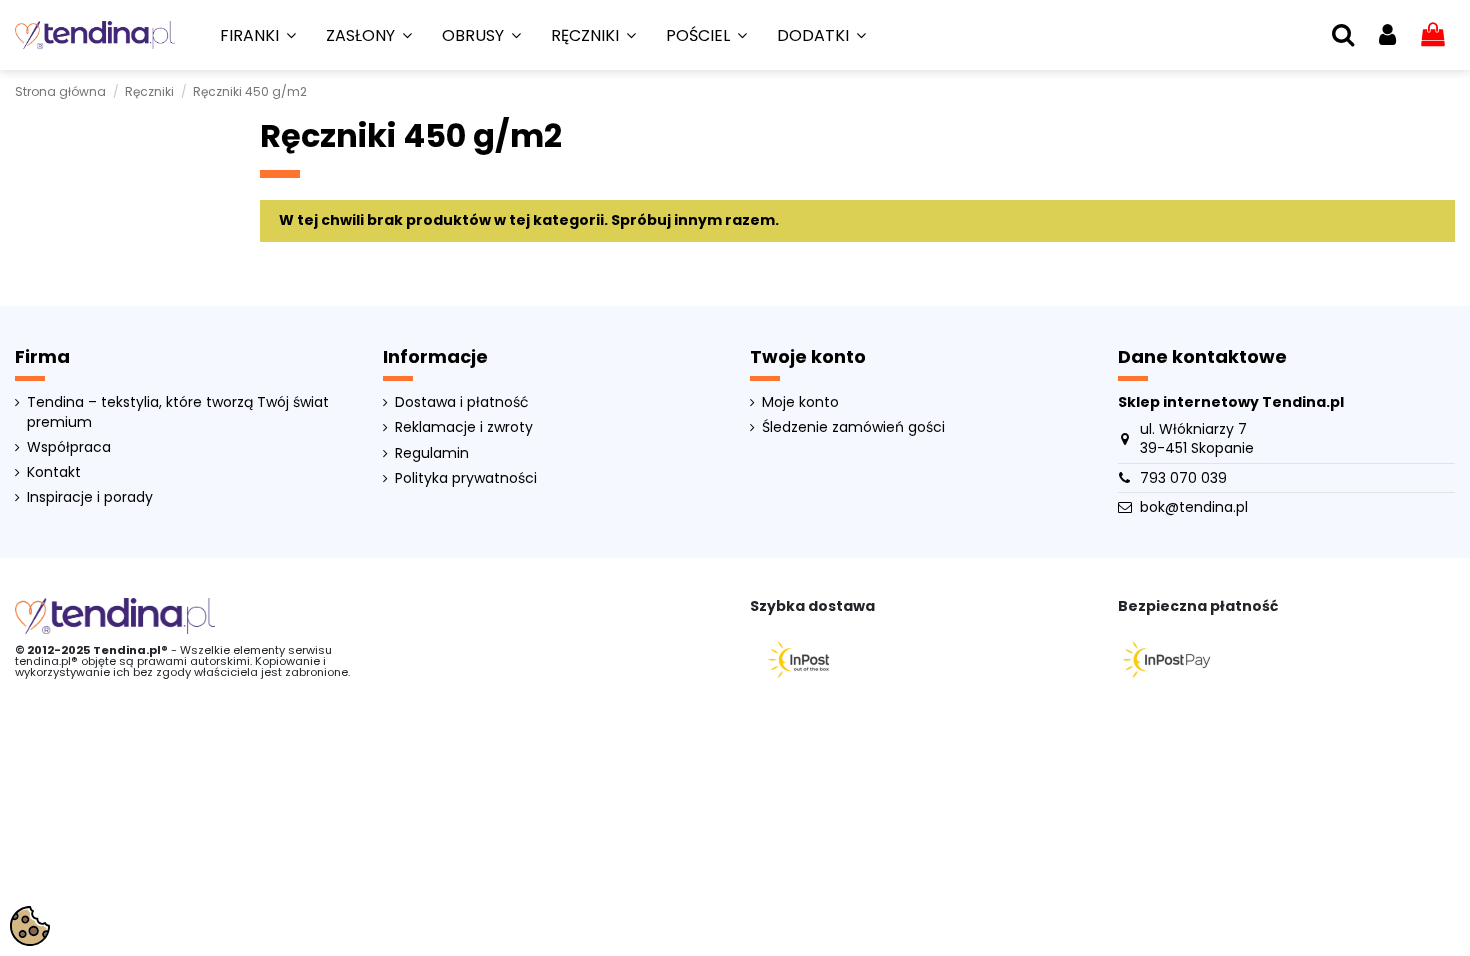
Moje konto (800, 402)
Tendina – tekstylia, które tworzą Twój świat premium (178, 412)
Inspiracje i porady (90, 497)
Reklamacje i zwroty (464, 427)
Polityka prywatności (466, 478)
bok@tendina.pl (1194, 507)
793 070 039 (1183, 478)
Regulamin (432, 453)
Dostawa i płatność (462, 402)
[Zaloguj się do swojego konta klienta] (1387, 35)
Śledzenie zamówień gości (853, 427)
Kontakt (54, 472)
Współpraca (69, 447)
